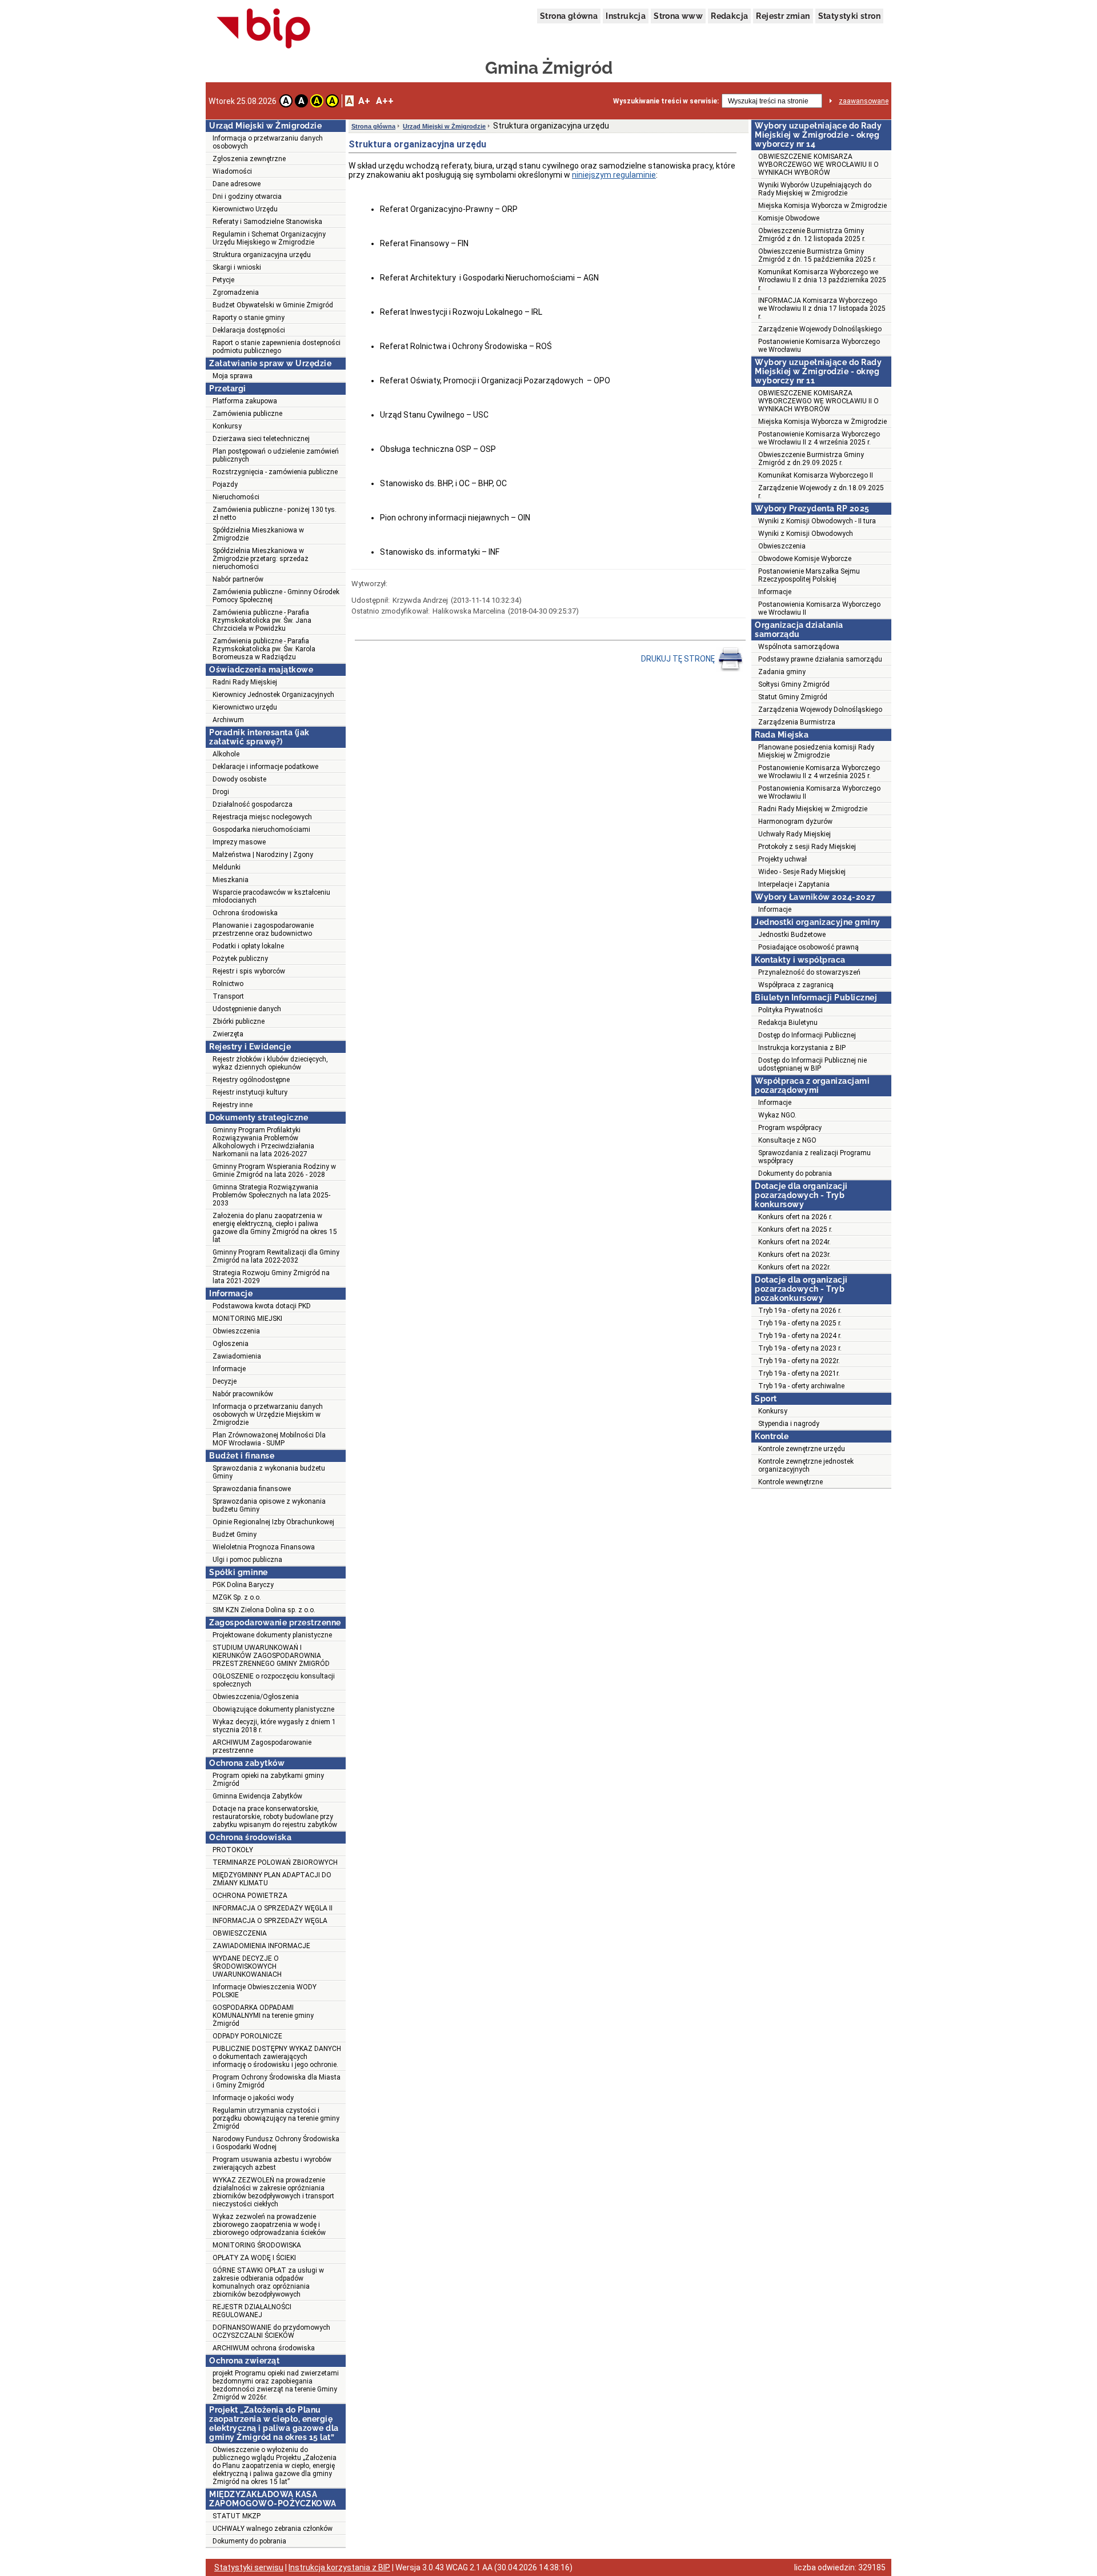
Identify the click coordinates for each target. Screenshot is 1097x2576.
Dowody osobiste (239, 779)
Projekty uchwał (782, 859)
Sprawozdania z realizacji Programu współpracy (814, 1157)
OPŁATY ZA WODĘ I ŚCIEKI (254, 2258)
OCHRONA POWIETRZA (250, 1896)
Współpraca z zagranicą (796, 985)
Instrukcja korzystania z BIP (802, 1048)
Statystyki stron (849, 16)
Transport (228, 996)
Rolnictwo (228, 984)
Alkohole (226, 754)
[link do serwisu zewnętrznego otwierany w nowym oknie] (264, 29)
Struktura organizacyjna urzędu (262, 255)
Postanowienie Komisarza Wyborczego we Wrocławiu (819, 346)
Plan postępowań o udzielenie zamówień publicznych (276, 455)
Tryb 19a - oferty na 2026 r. (800, 1311)
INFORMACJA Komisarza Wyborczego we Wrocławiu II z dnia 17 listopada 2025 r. (822, 309)
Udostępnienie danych (247, 1009)
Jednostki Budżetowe (792, 935)
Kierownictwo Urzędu (245, 209)
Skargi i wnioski (237, 267)
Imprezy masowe (239, 842)
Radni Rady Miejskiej (245, 682)
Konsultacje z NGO (787, 1140)
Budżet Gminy (235, 1535)
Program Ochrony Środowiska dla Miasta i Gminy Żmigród (277, 2081)
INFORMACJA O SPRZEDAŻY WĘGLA (270, 1921)
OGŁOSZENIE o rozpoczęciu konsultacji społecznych (274, 1680)
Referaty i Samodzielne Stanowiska (267, 222)
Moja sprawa (233, 376)
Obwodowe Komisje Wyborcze (805, 559)
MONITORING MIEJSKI (247, 1319)
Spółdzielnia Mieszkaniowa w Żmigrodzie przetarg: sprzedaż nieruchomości (261, 559)
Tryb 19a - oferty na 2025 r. (800, 1323)
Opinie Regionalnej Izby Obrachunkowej (273, 1522)
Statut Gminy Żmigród (793, 697)
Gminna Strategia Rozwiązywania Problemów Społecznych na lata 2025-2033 (271, 1195)
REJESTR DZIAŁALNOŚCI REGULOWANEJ (252, 2311)
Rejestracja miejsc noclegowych (262, 817)
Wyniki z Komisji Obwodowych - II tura (817, 521)
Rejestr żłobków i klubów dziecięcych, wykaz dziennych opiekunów (270, 1063)
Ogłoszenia (231, 1344)
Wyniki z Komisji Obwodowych (806, 534)
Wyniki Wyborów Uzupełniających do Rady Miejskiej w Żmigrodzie (815, 189)
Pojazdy (225, 484)
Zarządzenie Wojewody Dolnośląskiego (820, 329)
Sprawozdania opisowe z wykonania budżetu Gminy (269, 1505)
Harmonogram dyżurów (795, 822)
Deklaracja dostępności (249, 330)
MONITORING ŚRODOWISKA (257, 2245)
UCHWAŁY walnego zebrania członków (273, 2529)
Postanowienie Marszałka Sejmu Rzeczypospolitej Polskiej (809, 575)
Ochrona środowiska (245, 913)
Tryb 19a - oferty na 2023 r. (800, 1348)
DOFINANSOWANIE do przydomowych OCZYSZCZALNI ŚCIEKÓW (271, 2331)
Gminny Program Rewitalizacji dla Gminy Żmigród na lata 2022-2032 (276, 1256)
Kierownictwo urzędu (245, 707)
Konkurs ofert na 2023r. (794, 1255)
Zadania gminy (782, 672)
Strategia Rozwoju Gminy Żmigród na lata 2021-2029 (271, 1277)
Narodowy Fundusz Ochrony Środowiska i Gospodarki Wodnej (276, 2143)
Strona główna (569, 16)
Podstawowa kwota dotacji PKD (262, 1306)
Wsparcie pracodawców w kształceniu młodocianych (271, 896)
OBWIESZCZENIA (240, 1933)
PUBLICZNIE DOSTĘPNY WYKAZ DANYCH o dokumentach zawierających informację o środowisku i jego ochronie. (277, 2057)
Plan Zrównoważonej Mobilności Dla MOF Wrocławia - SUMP (269, 1439)
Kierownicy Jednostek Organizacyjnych (273, 695)
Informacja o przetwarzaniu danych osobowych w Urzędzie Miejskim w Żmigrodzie (268, 1415)
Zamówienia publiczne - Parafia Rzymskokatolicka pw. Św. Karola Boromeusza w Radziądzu (264, 649)
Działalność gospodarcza (253, 804)
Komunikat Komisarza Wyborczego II (816, 475)
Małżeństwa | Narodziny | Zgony (263, 855)
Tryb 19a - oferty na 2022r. (799, 1361)
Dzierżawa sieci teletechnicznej (261, 439)
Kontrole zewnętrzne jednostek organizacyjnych (806, 1465)
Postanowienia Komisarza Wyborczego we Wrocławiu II (819, 608)
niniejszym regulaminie (614, 175)
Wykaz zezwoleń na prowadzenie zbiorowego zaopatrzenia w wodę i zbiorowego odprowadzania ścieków (269, 2225)
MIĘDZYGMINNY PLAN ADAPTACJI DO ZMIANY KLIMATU (272, 1879)
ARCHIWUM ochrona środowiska (264, 2348)
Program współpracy (790, 1128)
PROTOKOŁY (233, 1850)
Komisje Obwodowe (789, 218)
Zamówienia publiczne (247, 414)
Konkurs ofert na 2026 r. (795, 1217)
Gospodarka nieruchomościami (261, 830)
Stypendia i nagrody (789, 1424)
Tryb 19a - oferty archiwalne (801, 1386)
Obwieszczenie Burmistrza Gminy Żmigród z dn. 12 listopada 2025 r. (812, 235)
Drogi (221, 792)
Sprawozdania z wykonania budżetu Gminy (269, 1472)
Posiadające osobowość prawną (808, 947)
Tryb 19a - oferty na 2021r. (799, 1373)
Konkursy (227, 426)
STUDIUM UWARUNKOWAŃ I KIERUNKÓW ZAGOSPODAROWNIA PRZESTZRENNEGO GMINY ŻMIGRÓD (271, 1656)
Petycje (223, 280)
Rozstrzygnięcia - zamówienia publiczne (275, 472)
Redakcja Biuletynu (788, 1023)
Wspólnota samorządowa (799, 647)
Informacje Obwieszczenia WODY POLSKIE (265, 1991)
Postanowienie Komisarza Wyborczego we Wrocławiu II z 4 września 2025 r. (819, 438)
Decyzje (225, 1381)
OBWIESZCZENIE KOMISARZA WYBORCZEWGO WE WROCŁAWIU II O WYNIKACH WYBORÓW (818, 165)
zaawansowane (864, 101)
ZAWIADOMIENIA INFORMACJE (261, 1946)
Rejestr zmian (783, 16)
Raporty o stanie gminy (249, 318)
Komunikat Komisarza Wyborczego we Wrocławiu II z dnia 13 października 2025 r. (822, 280)
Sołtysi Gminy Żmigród (794, 684)
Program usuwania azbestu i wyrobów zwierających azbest (272, 2164)
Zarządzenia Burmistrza (797, 722)
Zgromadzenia (236, 293)
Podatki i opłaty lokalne (248, 946)
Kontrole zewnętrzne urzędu (802, 1449)
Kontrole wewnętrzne (790, 1482)
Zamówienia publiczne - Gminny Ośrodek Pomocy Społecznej (276, 596)
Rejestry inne (233, 1105)
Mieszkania (231, 880)
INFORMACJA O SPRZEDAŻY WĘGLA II (273, 1908)
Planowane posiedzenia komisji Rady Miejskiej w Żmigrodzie (816, 751)
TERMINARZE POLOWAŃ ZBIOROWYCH (275, 1862)
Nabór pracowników (243, 1394)
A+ (364, 101)
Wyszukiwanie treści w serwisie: (666, 101)
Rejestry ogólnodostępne (251, 1080)
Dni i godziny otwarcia (247, 197)
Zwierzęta (228, 1034)
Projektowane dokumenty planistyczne (272, 1635)
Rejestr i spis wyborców (249, 971)
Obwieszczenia (236, 1331)
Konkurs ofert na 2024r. (794, 1242)
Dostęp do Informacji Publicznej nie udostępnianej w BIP (812, 1064)
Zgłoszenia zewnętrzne (249, 159)
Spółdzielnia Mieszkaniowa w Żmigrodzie (258, 534)
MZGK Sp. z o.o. (237, 1597)
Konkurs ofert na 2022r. (794, 1267)
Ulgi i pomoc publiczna (247, 1560)
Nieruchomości (236, 497)
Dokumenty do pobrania (249, 2541)
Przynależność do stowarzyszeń (809, 972)
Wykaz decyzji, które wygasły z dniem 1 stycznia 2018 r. (274, 1726)
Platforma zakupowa (245, 401)
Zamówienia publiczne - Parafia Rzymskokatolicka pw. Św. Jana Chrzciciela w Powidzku (262, 620)
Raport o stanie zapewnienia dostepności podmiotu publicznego (277, 347)
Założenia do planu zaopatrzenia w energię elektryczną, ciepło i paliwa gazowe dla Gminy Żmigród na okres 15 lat (275, 1228)
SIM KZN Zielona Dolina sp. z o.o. (264, 1610)
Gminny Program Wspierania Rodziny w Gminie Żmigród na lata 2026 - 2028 (274, 1171)
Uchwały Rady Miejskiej (794, 834)
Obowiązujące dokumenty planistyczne (273, 1709)
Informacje (229, 1369)
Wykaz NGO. (777, 1115)
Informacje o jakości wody (253, 2098)
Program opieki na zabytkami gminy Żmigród (268, 1780)
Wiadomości (232, 171)
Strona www (678, 16)
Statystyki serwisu (249, 2567)
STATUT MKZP (237, 2516)
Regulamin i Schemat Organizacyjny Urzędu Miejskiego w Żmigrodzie (269, 238)
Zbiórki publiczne (239, 1021)
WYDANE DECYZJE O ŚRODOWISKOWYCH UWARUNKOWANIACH (247, 1966)
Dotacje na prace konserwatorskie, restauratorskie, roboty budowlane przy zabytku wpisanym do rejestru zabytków (275, 1817)
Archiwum (228, 720)
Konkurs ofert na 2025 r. (795, 1229)
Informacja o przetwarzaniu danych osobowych (268, 142)
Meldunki (227, 867)
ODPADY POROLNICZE (247, 2036)
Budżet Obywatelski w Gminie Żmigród (273, 305)
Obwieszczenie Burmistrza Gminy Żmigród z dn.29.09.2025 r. (811, 459)
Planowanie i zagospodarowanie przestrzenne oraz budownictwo (263, 930)
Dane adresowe (237, 184)
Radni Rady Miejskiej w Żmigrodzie (813, 809)
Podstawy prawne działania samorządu (820, 659)
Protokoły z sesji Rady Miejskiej (807, 847)
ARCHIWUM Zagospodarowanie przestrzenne (262, 1746)
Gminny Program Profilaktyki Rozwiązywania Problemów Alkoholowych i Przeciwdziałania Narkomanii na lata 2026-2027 (263, 1142)
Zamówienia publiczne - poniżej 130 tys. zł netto (275, 514)
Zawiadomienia (237, 1356)
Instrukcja (626, 16)
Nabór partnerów (238, 579)
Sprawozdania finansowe (252, 1489)
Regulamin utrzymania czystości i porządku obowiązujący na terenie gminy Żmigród (276, 2118)
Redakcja (729, 16)
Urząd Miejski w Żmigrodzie (444, 126)
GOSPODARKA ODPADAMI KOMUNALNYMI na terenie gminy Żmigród (263, 2016)
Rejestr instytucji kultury (250, 1092)
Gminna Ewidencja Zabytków (257, 1796)
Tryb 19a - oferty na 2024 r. (800, 1336)
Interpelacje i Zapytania (794, 884)
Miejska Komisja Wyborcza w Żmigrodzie (822, 206)
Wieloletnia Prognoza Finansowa (264, 1547)
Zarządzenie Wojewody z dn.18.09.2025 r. (821, 492)
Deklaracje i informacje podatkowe (265, 767)
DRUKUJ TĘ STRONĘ (679, 659)
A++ (385, 101)
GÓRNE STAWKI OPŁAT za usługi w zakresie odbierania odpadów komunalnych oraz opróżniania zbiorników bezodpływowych (268, 2282)
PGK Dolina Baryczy (243, 1585)
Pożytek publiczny (240, 959)
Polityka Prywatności (790, 1010)
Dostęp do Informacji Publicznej (807, 1035)
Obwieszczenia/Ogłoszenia (256, 1697)
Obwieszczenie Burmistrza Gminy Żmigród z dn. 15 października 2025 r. (817, 255)
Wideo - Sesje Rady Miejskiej (802, 872)
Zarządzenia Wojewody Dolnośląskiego (820, 710)
